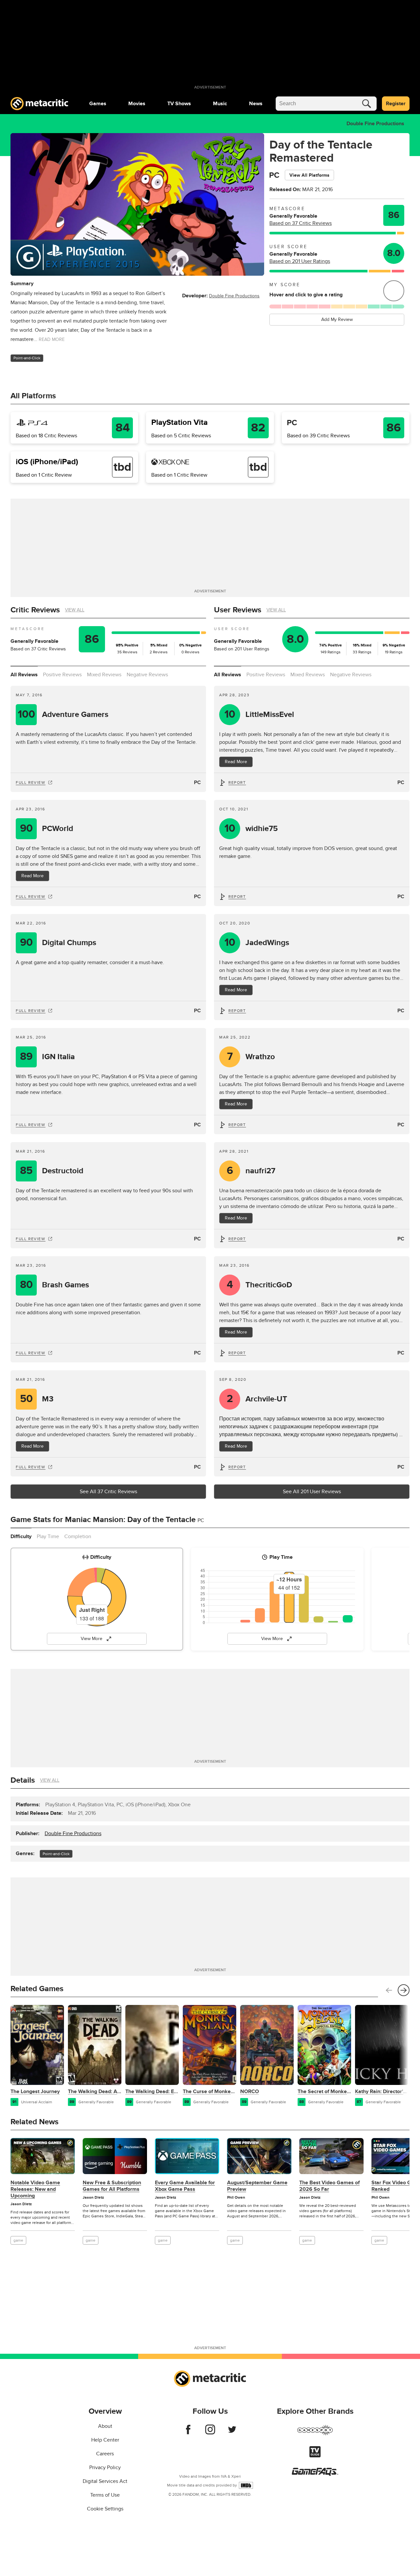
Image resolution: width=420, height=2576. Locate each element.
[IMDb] (246, 2485)
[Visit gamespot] (315, 2434)
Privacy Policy (105, 2467)
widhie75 (251, 829)
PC (197, 783)
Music (220, 104)
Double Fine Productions (375, 124)
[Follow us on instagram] (210, 2433)
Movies (137, 104)
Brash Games (55, 1285)
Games (98, 104)
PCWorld (47, 829)
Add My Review (337, 319)
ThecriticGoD (260, 1285)
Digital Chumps (58, 943)
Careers (105, 2454)
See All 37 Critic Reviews (108, 1492)
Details (23, 1780)
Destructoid (52, 1171)
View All (75, 610)
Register (396, 104)
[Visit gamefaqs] (315, 2474)
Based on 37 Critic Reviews (301, 223)
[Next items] (404, 1990)
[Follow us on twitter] (232, 2433)
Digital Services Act (105, 2481)
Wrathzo (251, 1057)
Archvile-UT (257, 1399)
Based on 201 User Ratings (300, 261)
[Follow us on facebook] (188, 2433)
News (256, 104)
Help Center (105, 2440)
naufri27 (251, 1171)
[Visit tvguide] (315, 2456)
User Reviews (238, 610)
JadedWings (257, 943)
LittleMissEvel (259, 714)
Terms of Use (105, 2495)
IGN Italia (47, 1057)
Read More (32, 876)
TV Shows (179, 104)
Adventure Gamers (63, 714)
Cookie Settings (105, 2509)
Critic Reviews (35, 610)
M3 (37, 1399)
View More (92, 1639)
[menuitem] (98, 104)
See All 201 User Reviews (312, 1492)
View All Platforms (309, 175)
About (105, 2426)
